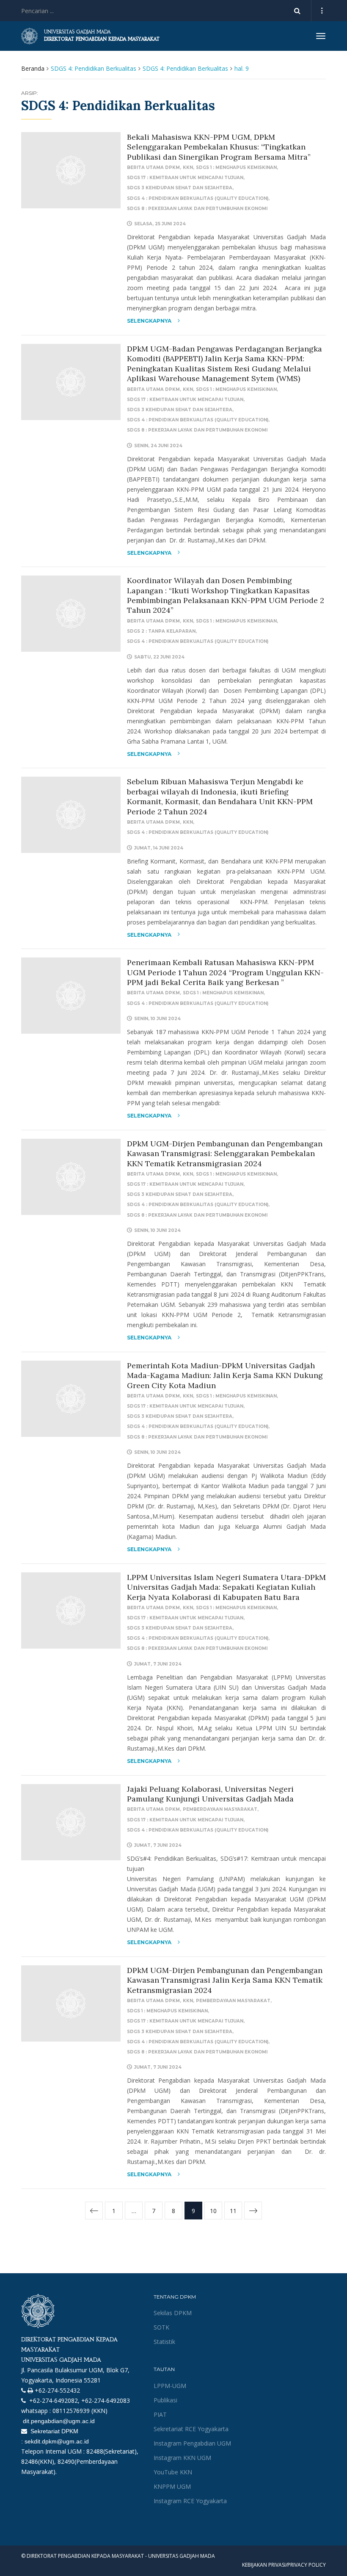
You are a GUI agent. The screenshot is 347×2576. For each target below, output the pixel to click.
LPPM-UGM (170, 2386)
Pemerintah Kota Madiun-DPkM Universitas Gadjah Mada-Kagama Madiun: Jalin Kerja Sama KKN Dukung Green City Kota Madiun (225, 1375)
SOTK (161, 2327)
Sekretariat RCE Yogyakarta (191, 2429)
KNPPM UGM (172, 2486)
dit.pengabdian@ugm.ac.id (58, 2421)
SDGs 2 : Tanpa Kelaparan (161, 631)
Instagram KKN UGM (182, 2458)
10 (213, 2211)
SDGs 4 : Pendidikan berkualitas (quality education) (198, 198)
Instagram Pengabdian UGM (192, 2443)
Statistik (164, 2342)
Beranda (33, 68)
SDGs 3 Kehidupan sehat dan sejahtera (180, 188)
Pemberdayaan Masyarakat (220, 1809)
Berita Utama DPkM (153, 167)
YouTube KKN (173, 2472)
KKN (188, 167)
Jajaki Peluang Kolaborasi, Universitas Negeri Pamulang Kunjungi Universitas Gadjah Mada (210, 1794)
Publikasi (165, 2400)
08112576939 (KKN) (80, 2411)
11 (233, 2211)
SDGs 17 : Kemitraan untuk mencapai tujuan (185, 178)
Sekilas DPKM (173, 2313)
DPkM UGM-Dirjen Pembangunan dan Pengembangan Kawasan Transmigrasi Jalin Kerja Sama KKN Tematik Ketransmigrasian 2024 (225, 1980)
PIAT (160, 2414)
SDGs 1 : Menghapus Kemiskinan (236, 167)
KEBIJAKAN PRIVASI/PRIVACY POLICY (284, 2565)
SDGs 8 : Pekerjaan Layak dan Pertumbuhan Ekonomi (197, 209)
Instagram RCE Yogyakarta (190, 2501)
